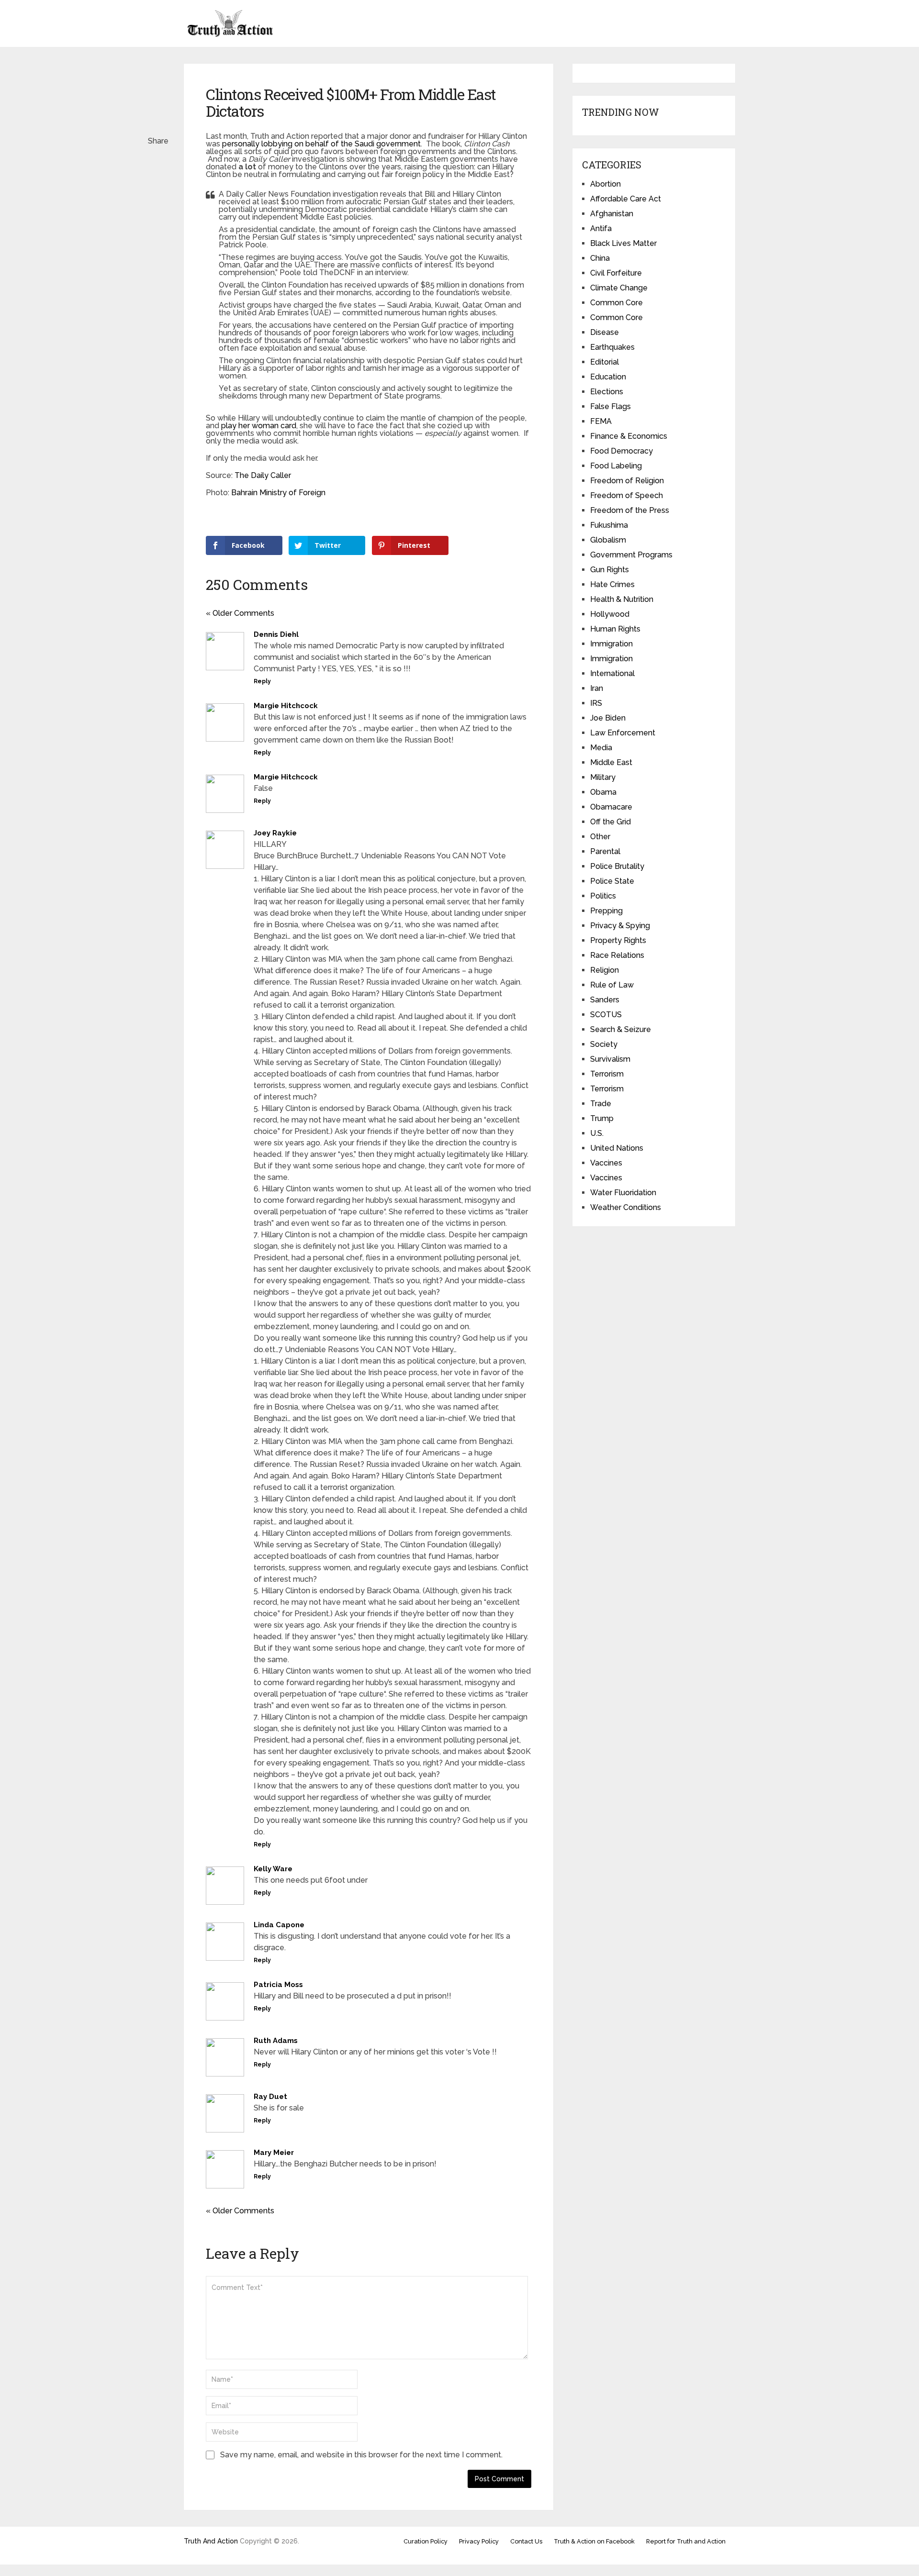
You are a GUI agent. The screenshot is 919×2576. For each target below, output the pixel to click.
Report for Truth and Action (686, 2541)
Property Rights (618, 940)
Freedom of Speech (627, 495)
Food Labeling (616, 466)
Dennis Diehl (276, 634)
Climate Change (619, 288)
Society (604, 1044)
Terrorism (607, 1074)
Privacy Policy (479, 2541)
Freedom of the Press (630, 510)
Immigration (611, 644)
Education (608, 377)
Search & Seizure (621, 1029)
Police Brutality (617, 866)
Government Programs (631, 555)
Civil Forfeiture (616, 273)
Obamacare (611, 807)
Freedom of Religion (627, 481)
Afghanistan (612, 214)
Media (601, 748)
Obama (603, 792)
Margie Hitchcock (286, 706)
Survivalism (610, 1059)
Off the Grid (611, 822)
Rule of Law (612, 985)
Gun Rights (610, 570)
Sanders (605, 1000)
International (612, 673)
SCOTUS (606, 1015)
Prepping (606, 911)
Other (600, 837)
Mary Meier (274, 2153)
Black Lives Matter (623, 243)
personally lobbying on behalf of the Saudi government (321, 144)
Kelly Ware (273, 1869)
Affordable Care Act (626, 199)
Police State (612, 881)
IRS (596, 703)
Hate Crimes (612, 584)
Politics (603, 896)
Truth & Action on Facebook (594, 2541)
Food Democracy (622, 451)
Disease (605, 332)
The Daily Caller (263, 475)
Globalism (608, 540)
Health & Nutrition (622, 599)
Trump (602, 1118)
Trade (601, 1104)
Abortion (605, 184)
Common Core (616, 303)
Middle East (611, 762)
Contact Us (526, 2541)
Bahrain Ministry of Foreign (278, 493)
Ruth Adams (276, 2041)
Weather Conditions (626, 1207)
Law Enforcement (623, 733)
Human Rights (615, 629)
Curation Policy (426, 2541)
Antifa (601, 228)
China (600, 258)
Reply (262, 681)
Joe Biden (608, 718)
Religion (605, 970)
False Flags (611, 406)
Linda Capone (279, 1925)
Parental (605, 851)
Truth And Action (211, 2541)
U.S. (597, 1133)
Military (603, 777)
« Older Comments (240, 613)
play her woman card (259, 426)
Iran (597, 688)
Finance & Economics (629, 436)
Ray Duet (270, 2097)
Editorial (605, 362)
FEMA (601, 421)
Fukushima (609, 525)
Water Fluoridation (623, 1193)
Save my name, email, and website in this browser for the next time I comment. (361, 2455)
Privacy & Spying (620, 926)
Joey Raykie (275, 833)
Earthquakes (612, 347)
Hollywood (610, 614)
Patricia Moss (278, 1985)
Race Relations (617, 955)
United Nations (617, 1148)
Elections (607, 392)
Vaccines (606, 1163)
